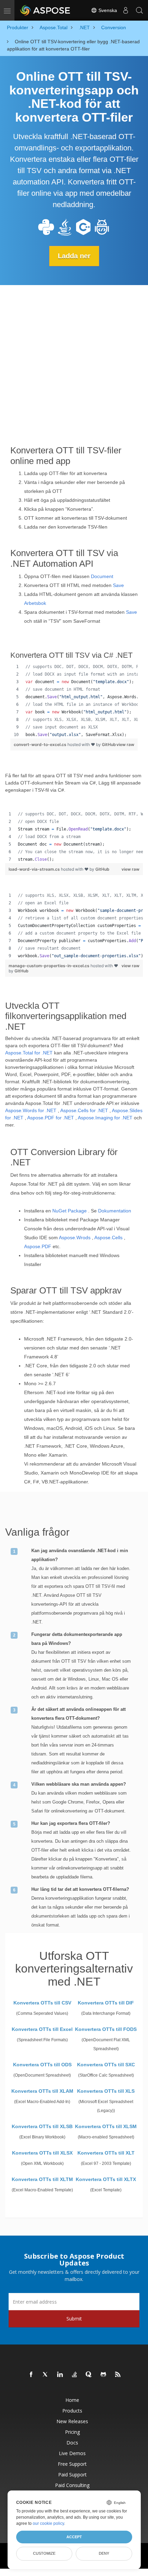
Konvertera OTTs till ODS (42, 2065)
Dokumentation (115, 1211)
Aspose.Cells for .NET (84, 1110)
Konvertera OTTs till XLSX (42, 2153)
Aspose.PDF (38, 1246)
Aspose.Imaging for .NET (105, 1118)
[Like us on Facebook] (31, 2375)
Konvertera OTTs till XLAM (42, 2091)
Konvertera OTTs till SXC (106, 2065)
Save (118, 585)
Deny (104, 2553)
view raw (125, 744)
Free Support (72, 2464)
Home (72, 2400)
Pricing (72, 2432)
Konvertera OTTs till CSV (42, 2003)
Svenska (107, 10)
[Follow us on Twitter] (46, 2375)
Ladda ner (74, 256)
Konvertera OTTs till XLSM (106, 2126)
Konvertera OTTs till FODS (106, 2029)
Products (72, 2411)
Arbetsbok (35, 603)
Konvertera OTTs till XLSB (42, 2126)
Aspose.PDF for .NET (51, 1118)
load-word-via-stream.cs (35, 869)
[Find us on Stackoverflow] (75, 2375)
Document (102, 576)
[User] (126, 10)
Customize (44, 2553)
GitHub (109, 744)
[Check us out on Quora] (89, 2375)
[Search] (139, 10)
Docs (72, 2443)
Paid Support (72, 2475)
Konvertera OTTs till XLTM (42, 2179)
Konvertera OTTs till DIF (106, 2003)
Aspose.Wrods (75, 1238)
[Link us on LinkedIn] (60, 2375)
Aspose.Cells (108, 1238)
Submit (74, 2319)
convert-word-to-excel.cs (41, 744)
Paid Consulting (72, 2485)
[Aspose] (45, 10)
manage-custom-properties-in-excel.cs (50, 966)
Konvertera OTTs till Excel (42, 2029)
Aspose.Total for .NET (29, 1053)
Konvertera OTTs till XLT (106, 2153)
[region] (74, 701)
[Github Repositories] (104, 2375)
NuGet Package (70, 1211)
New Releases (72, 2421)
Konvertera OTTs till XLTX (106, 2179)
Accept (74, 2537)
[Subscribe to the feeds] (118, 2375)
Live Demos (72, 2453)
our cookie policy (48, 2523)
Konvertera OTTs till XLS (106, 2091)
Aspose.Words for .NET (31, 1110)
